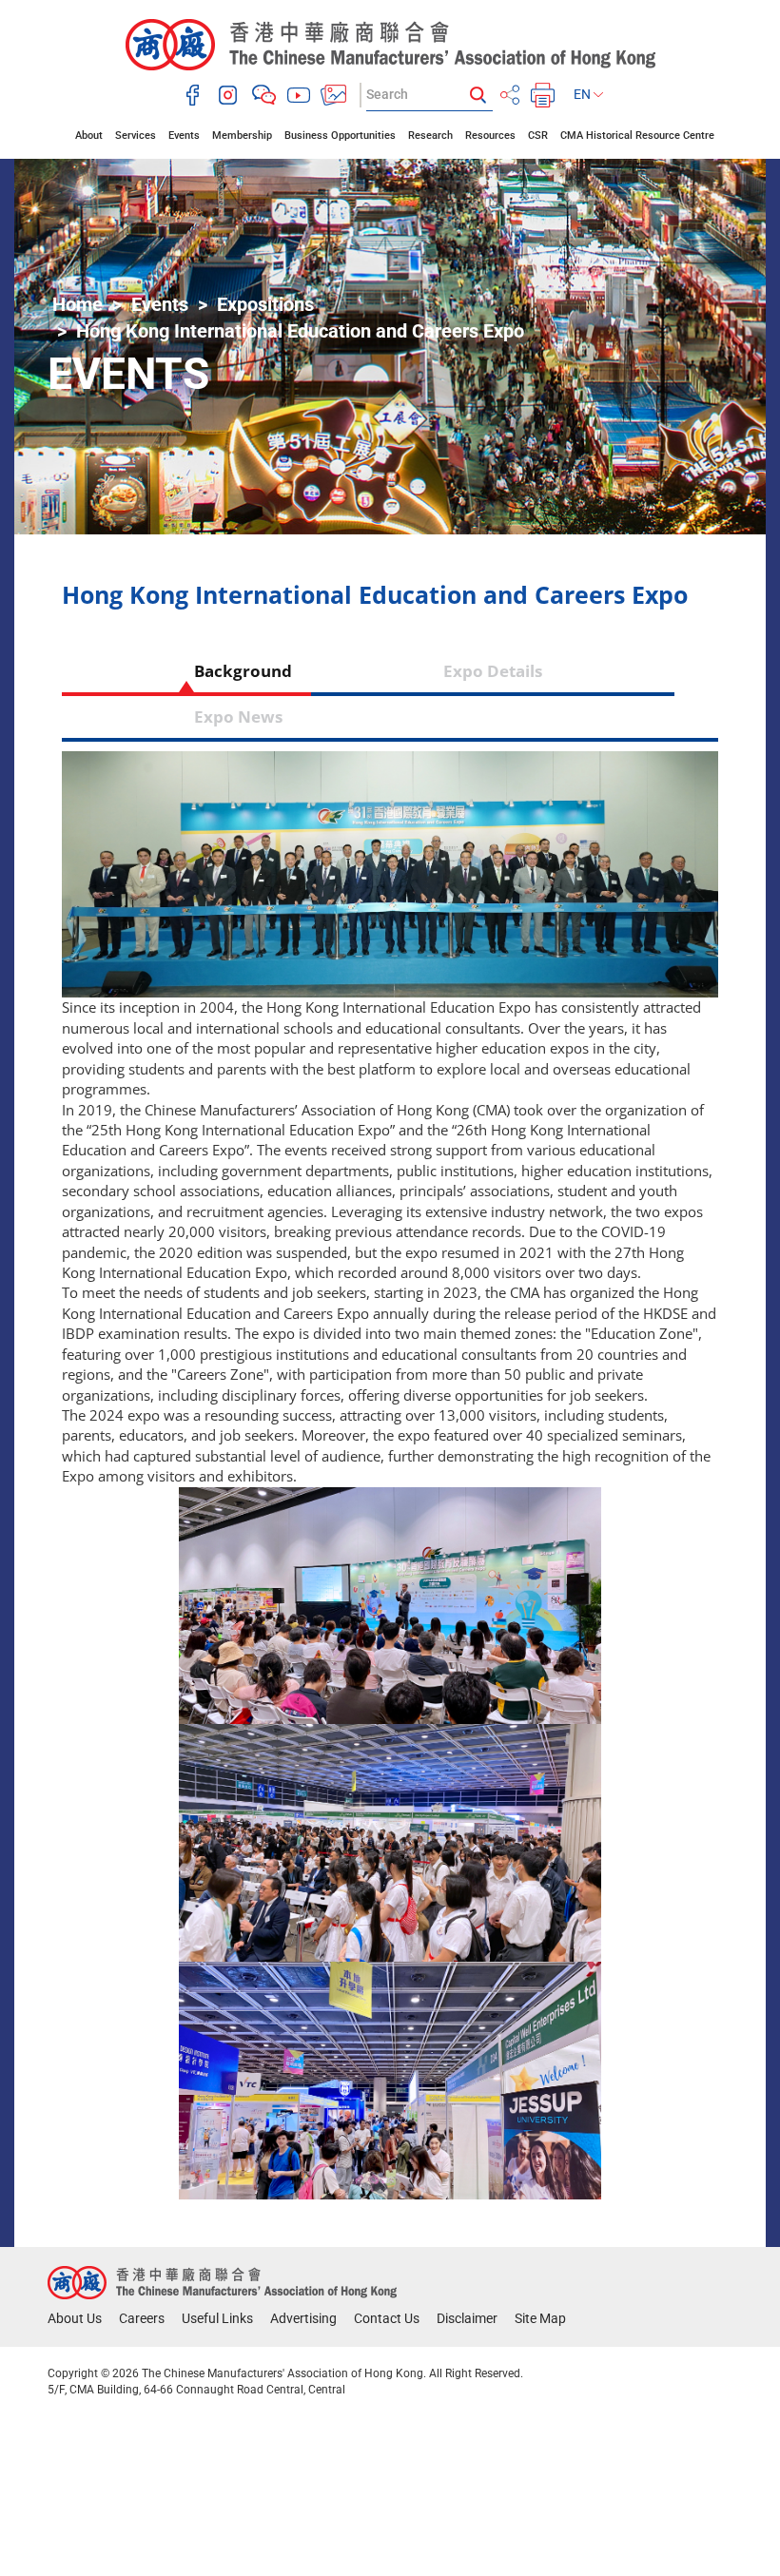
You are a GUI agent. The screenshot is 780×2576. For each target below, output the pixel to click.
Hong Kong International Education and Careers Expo (300, 331)
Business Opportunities (340, 136)
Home (78, 304)
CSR (538, 136)
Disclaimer (467, 2318)
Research (430, 136)
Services (136, 136)
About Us (75, 2318)
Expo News (238, 717)
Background (186, 671)
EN (584, 94)
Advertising (303, 2318)
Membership (242, 136)
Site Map (540, 2318)
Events (184, 136)
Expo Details (493, 671)
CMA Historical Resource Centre (637, 136)
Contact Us (387, 2318)
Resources (490, 136)
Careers (142, 2318)
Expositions (265, 304)
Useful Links (217, 2318)
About (89, 136)
